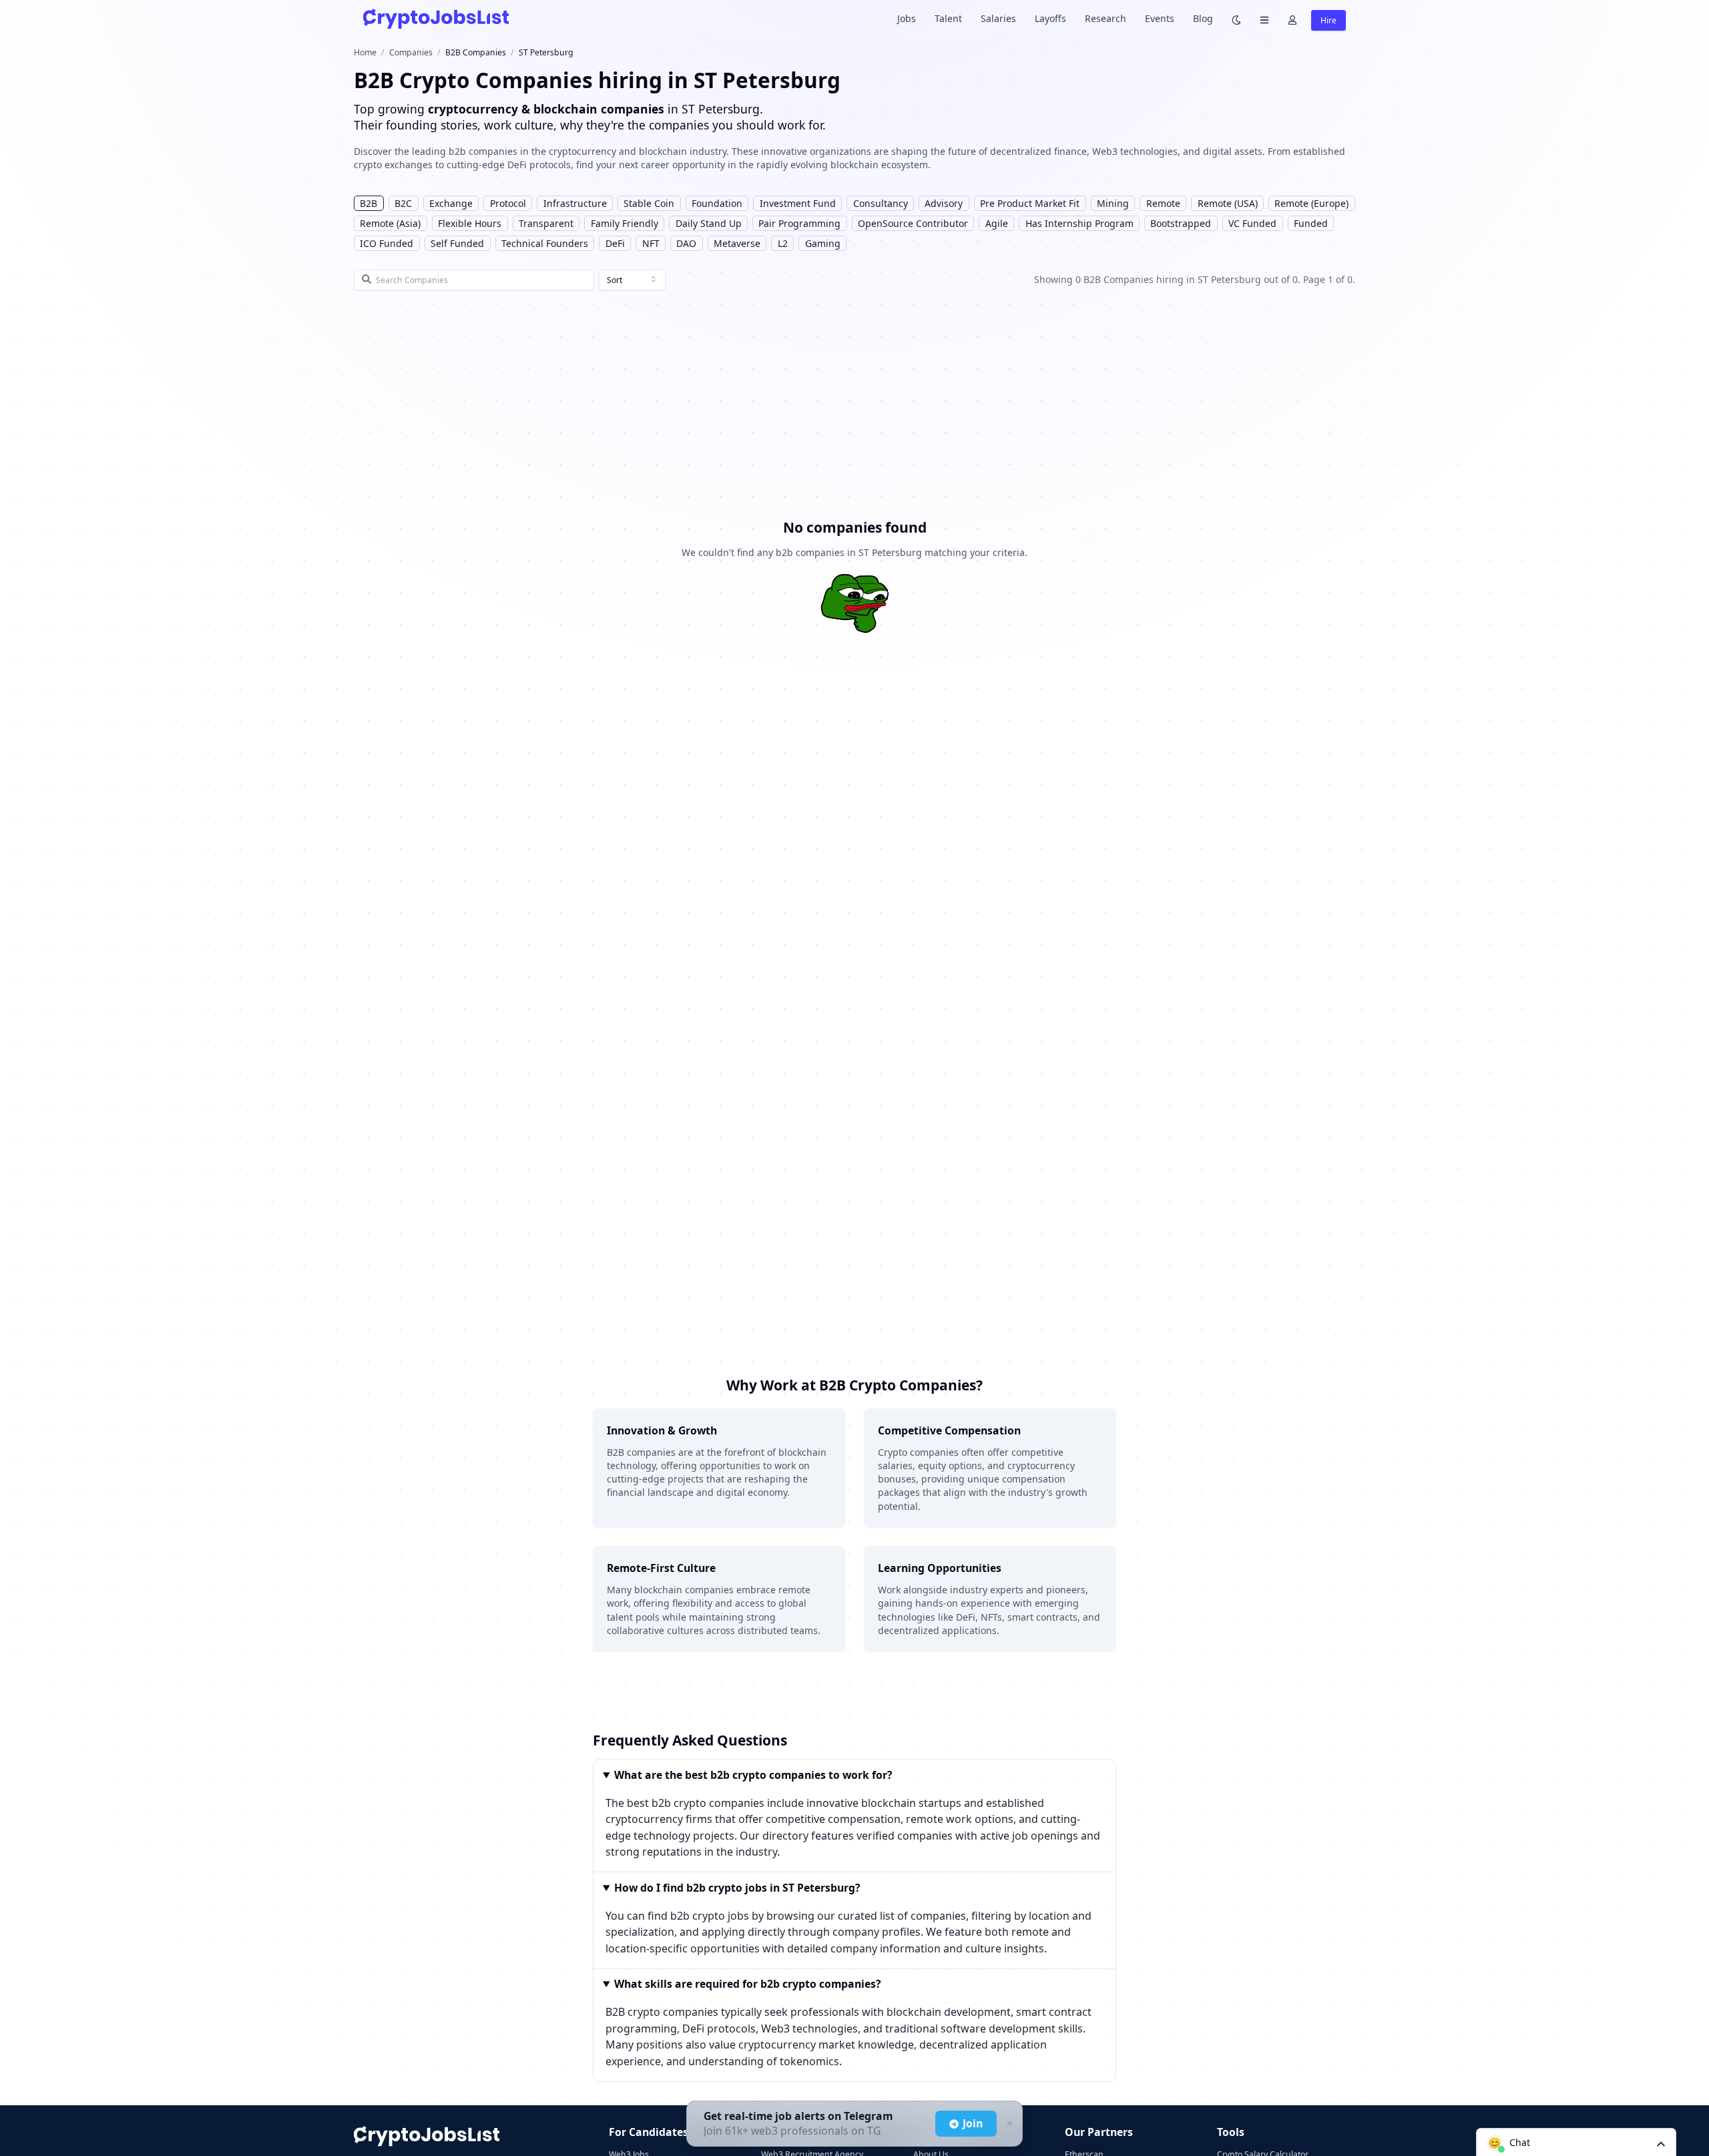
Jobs (907, 18)
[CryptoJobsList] (436, 18)
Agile (997, 223)
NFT (651, 243)
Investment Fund (798, 203)
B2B (369, 203)
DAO (686, 243)
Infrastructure (575, 203)
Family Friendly (625, 223)
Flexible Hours (470, 223)
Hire (1328, 20)
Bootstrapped (1181, 223)
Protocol (508, 203)
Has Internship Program (1079, 223)
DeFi (615, 243)
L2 (783, 243)
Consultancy (881, 203)
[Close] (1008, 2124)
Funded (1311, 223)
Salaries (998, 18)
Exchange (451, 203)
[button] (1576, 2142)
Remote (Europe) (1311, 203)
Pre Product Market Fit (1030, 203)
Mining (1113, 203)
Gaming (823, 243)
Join (973, 2123)
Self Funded (457, 243)
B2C (403, 203)
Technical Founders (545, 243)
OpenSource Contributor (913, 223)
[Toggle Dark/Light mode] (1236, 19)
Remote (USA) (1228, 203)
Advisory (944, 203)
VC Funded (1252, 223)
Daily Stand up (709, 223)
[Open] (1661, 2143)
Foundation (717, 203)
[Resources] (1264, 19)
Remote (1163, 203)
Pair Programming (799, 223)
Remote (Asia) (390, 223)
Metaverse (737, 243)
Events (1160, 18)
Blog (1203, 18)
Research (1106, 18)
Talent (948, 18)
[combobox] (632, 280)
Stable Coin (649, 203)
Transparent (546, 223)
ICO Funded (387, 243)
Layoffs (1050, 18)
